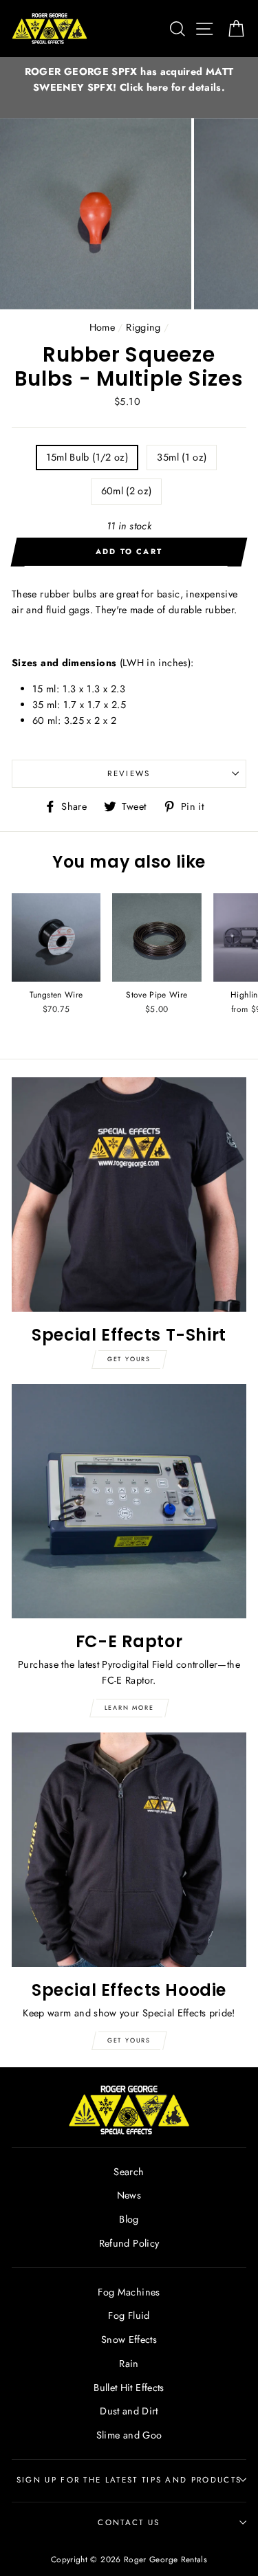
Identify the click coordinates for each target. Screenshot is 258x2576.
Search (129, 2172)
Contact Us (129, 2522)
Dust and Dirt (129, 2411)
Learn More (129, 1707)
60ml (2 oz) (127, 491)
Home (102, 327)
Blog (129, 2219)
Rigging (143, 327)
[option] (129, 80)
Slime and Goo (129, 2435)
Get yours (129, 1359)
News (129, 2195)
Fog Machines (129, 2292)
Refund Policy (129, 2243)
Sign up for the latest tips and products (129, 2480)
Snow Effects (129, 2340)
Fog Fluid (129, 2315)
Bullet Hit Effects (129, 2388)
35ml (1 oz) (182, 457)
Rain (129, 2364)
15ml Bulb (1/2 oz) (87, 457)
